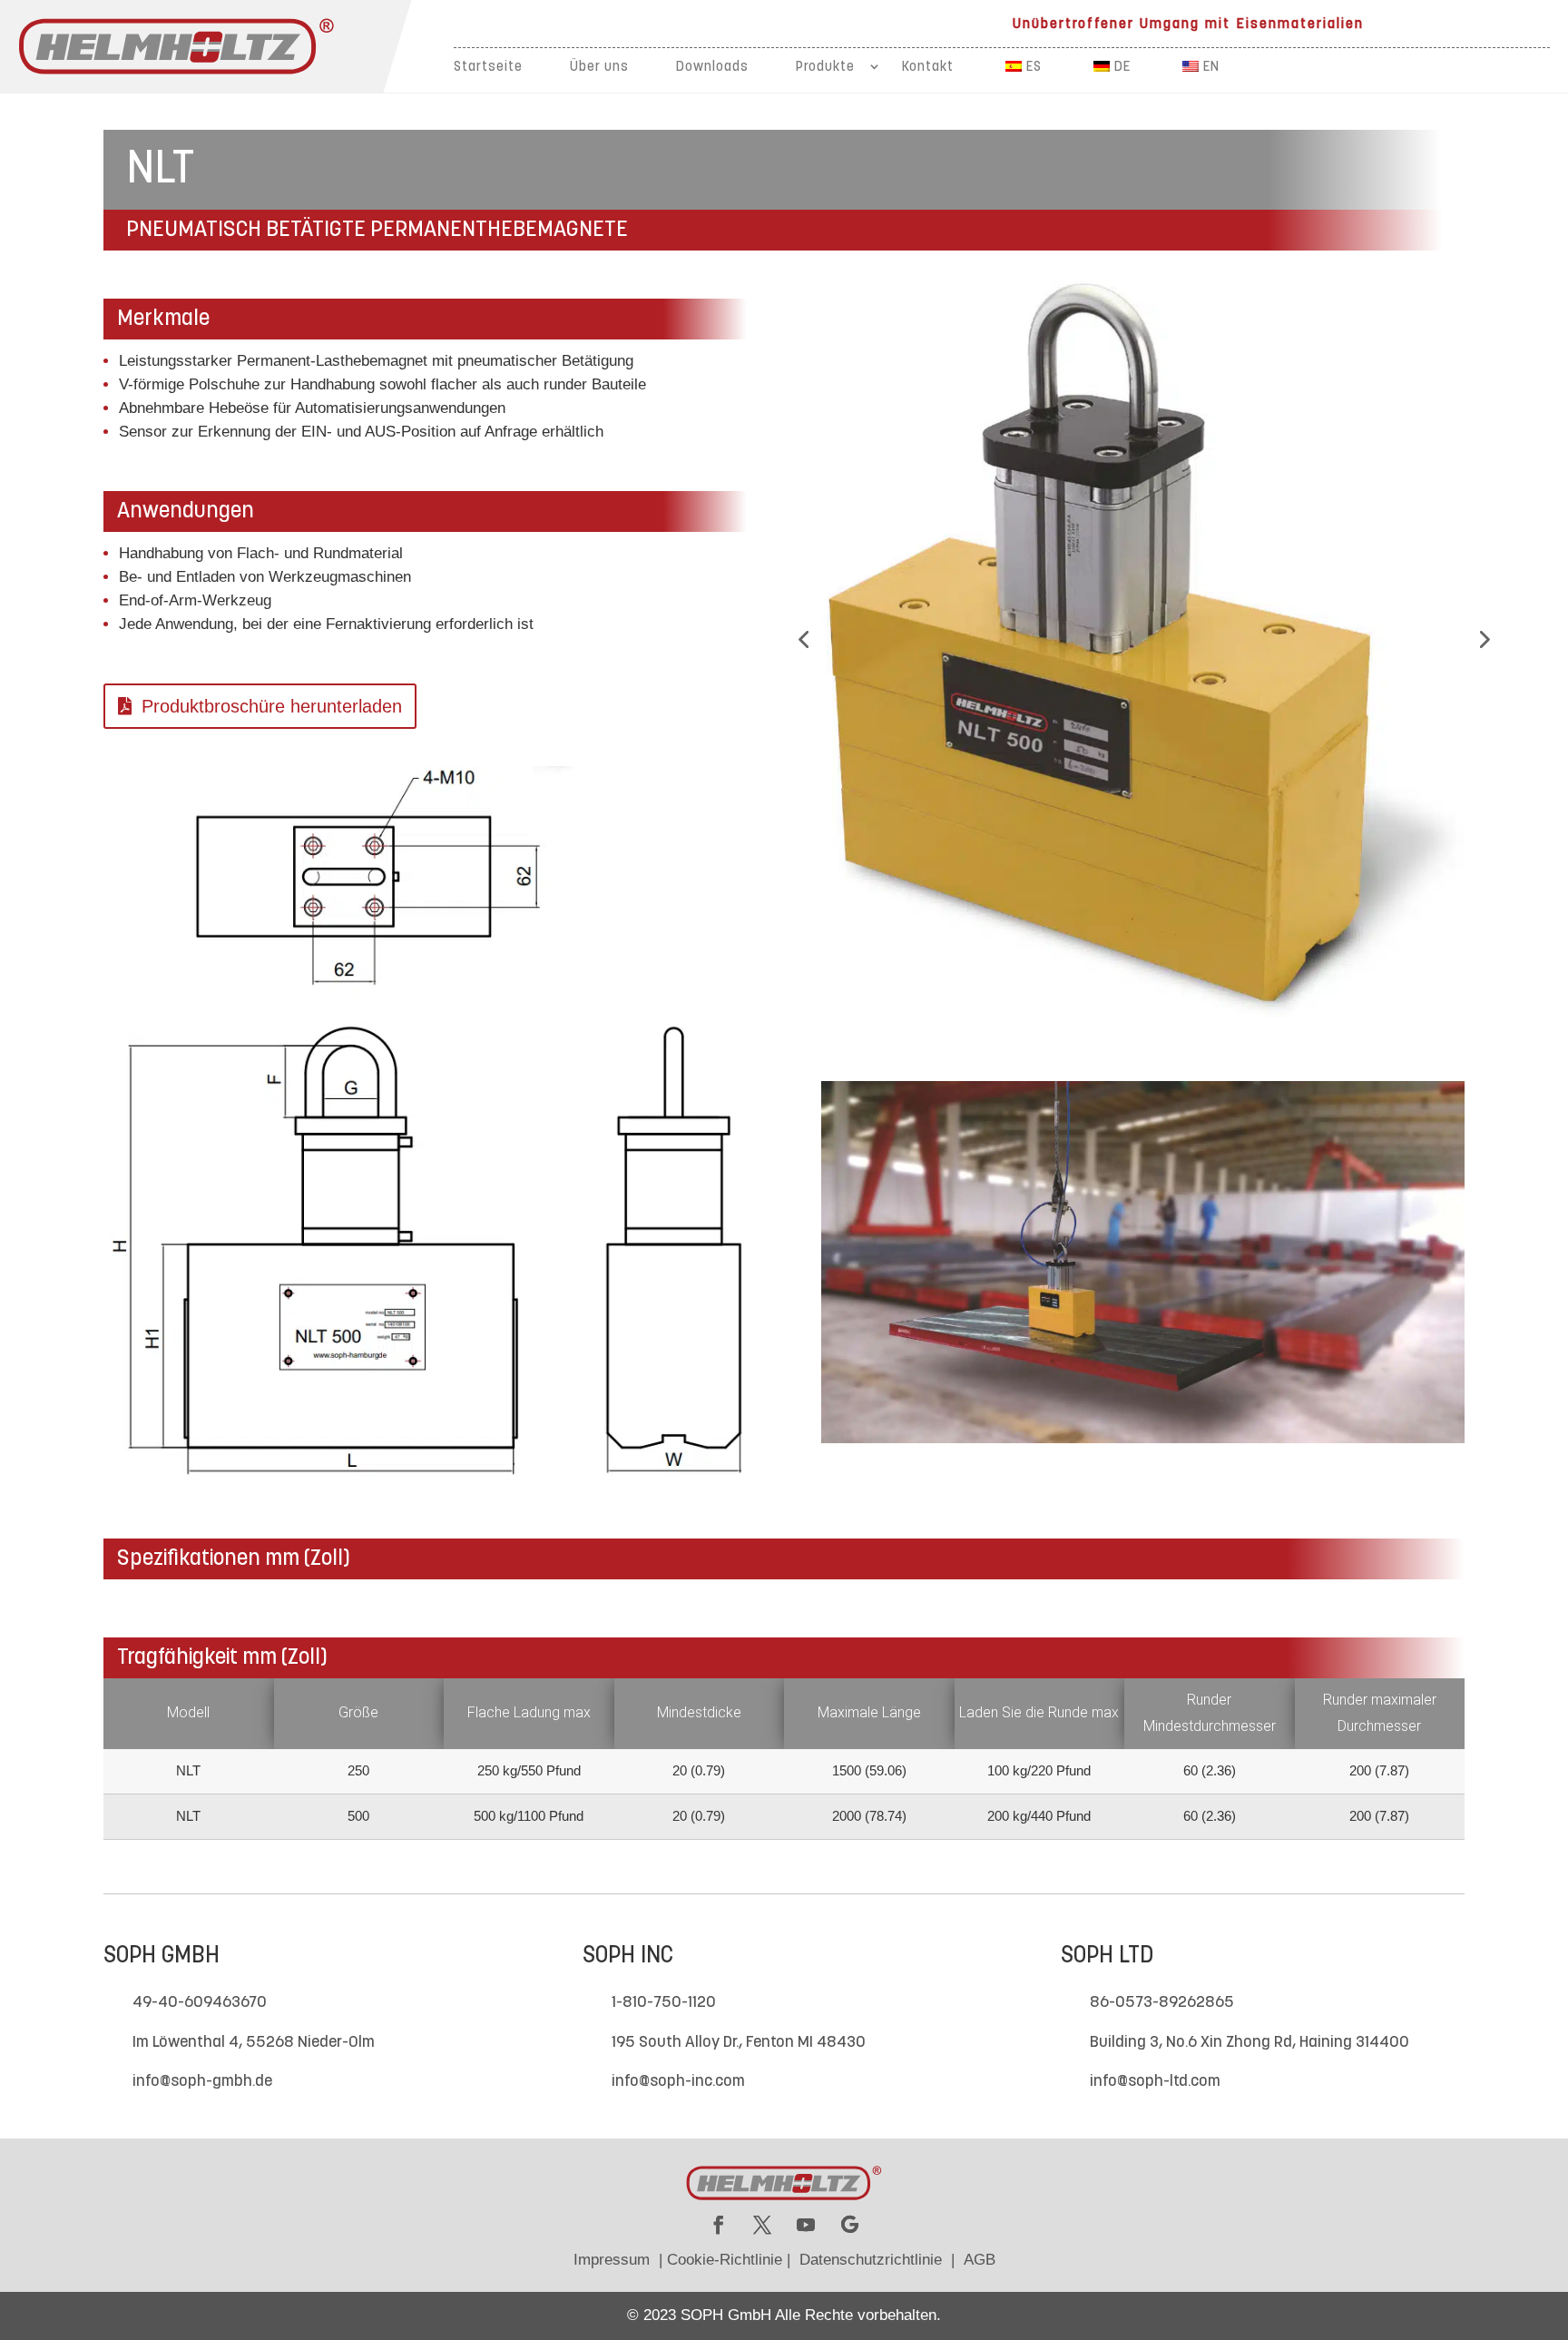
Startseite (488, 68)
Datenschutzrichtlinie (871, 2260)
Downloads (712, 68)
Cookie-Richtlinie (725, 2260)
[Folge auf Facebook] (719, 2225)
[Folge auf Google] (849, 2225)
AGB (980, 2260)
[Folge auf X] (762, 2225)
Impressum (612, 2260)
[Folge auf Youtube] (806, 2225)
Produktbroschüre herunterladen (272, 706)
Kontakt (928, 68)
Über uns (599, 68)
